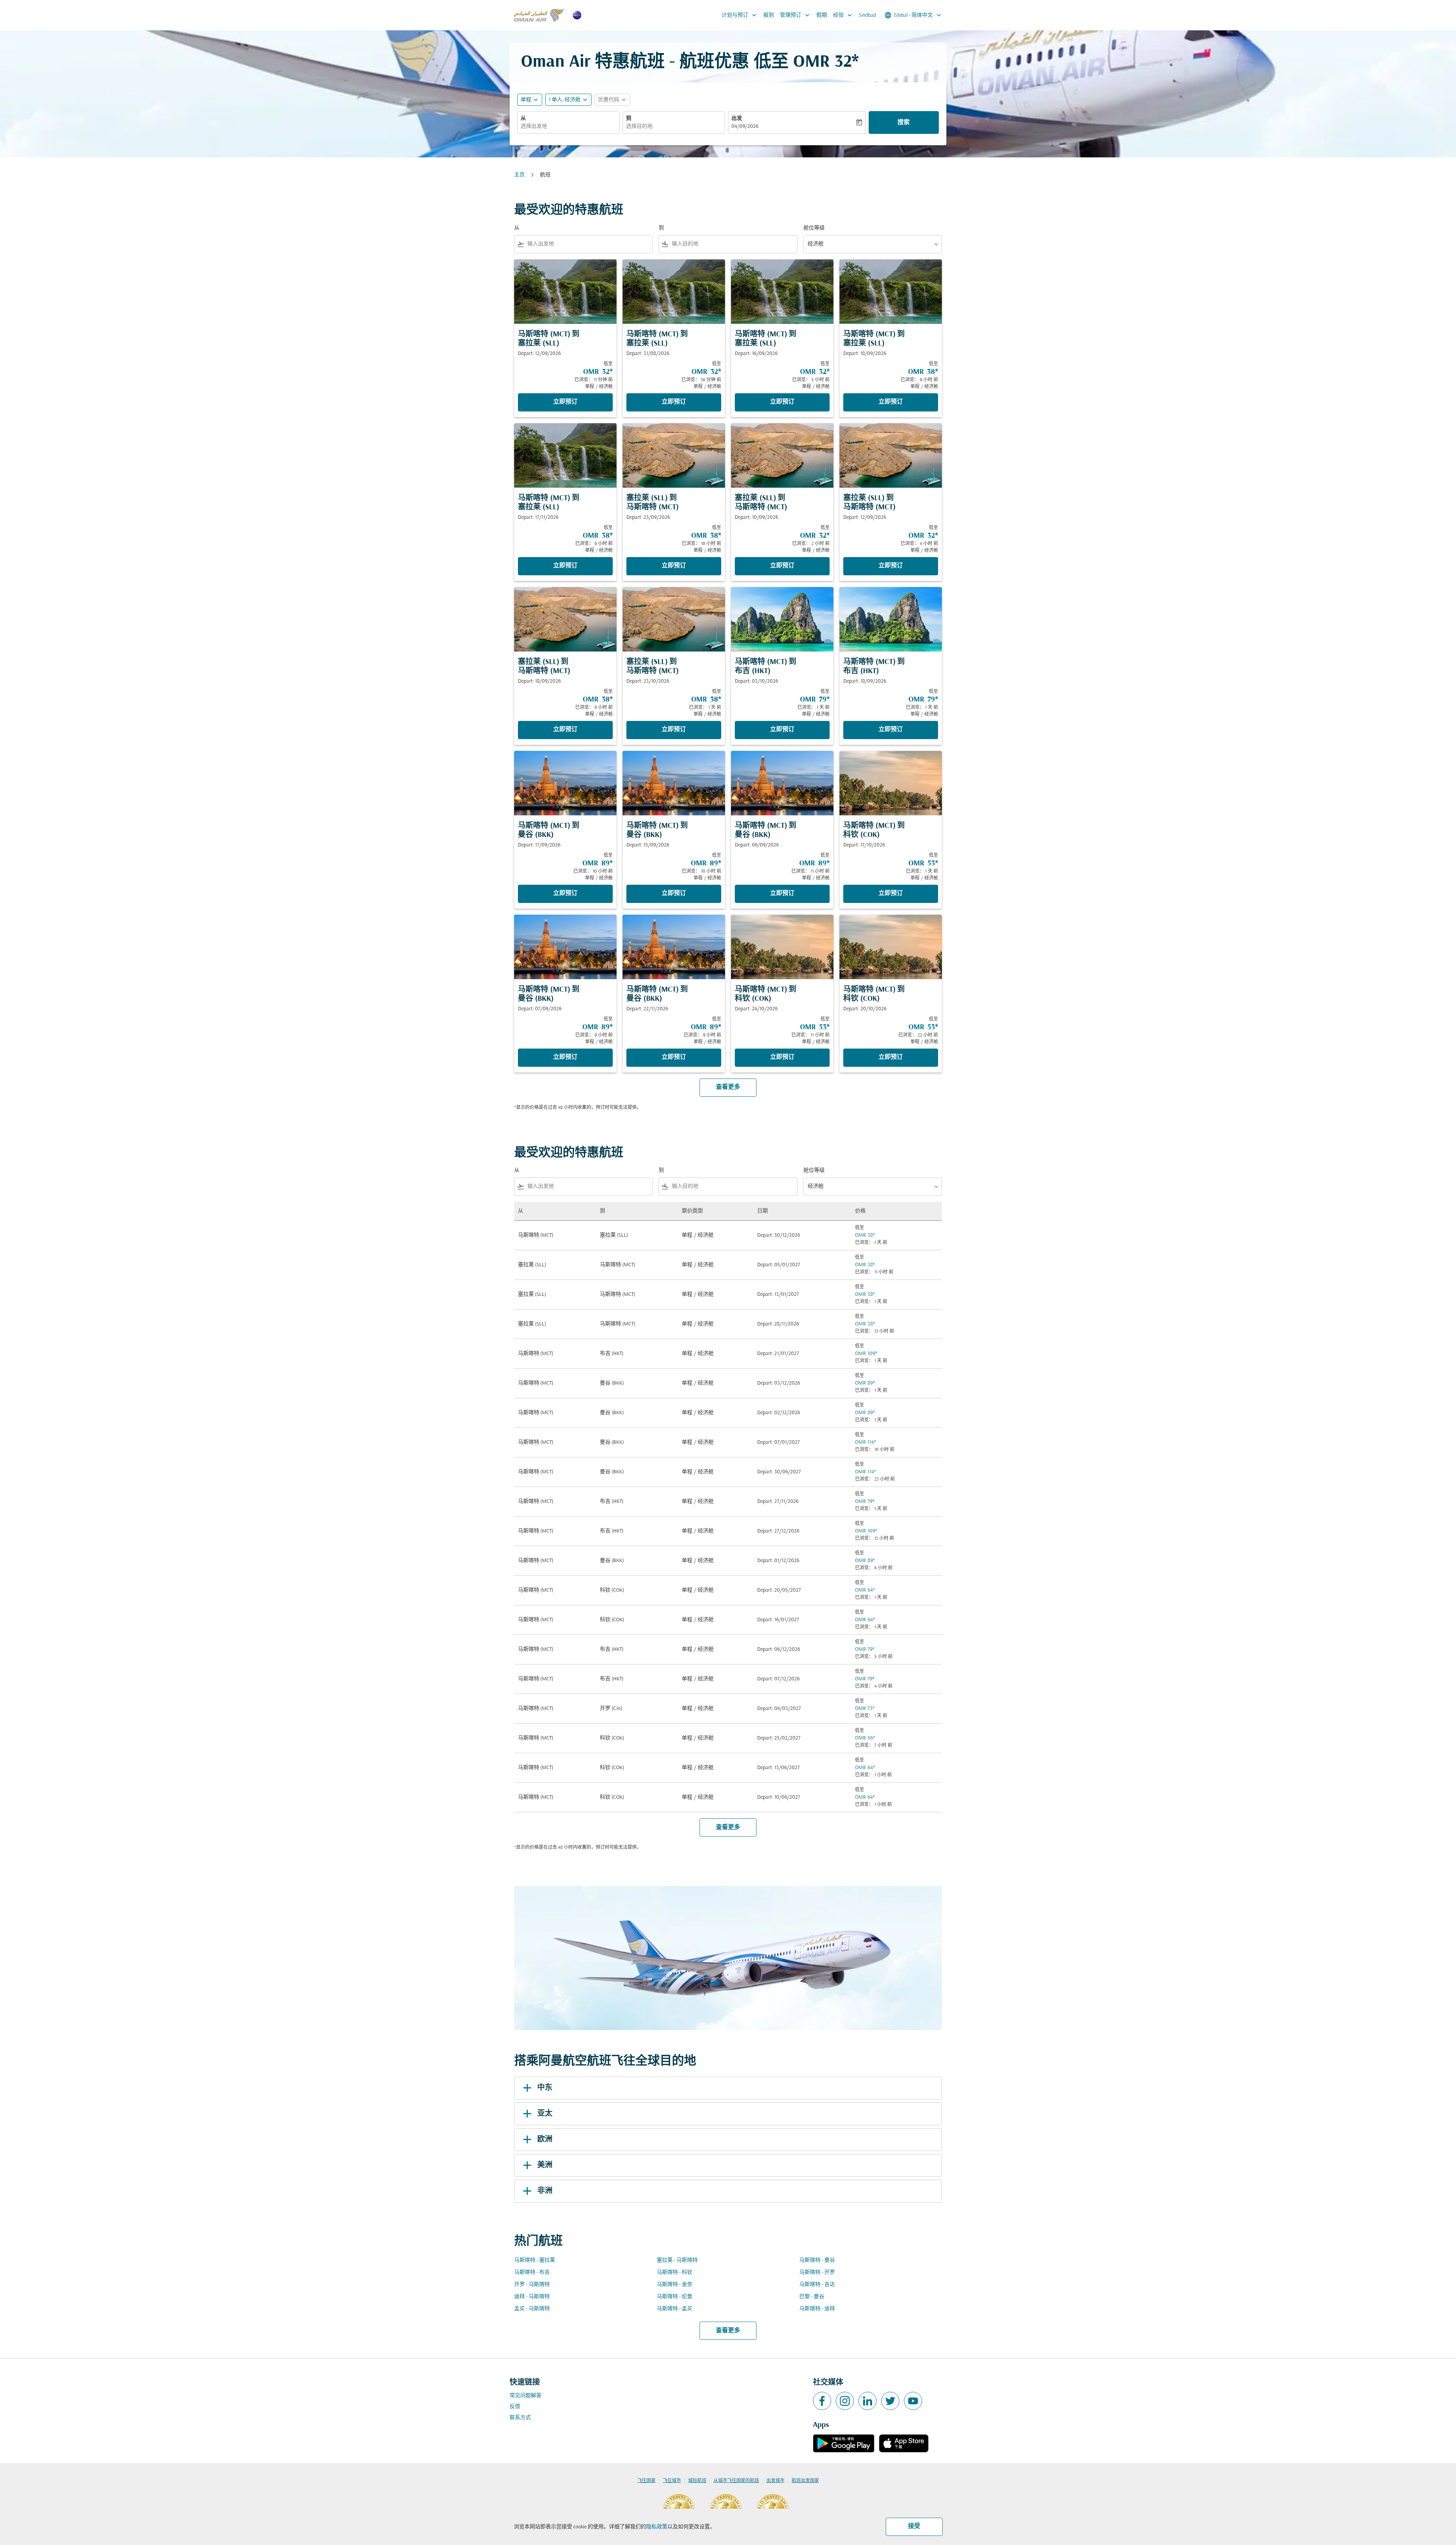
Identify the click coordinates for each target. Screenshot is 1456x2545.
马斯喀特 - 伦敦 (675, 2297)
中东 (545, 2088)
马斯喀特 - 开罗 (817, 2273)
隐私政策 (657, 2527)
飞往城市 (672, 2481)
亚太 (545, 2114)
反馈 (515, 2407)
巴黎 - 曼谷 (812, 2297)
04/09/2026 (745, 126)
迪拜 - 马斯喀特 (532, 2297)
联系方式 (520, 2418)
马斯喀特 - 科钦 (675, 2273)
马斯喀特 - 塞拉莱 (535, 2260)
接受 (914, 2526)
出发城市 (775, 2481)
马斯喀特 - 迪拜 (817, 2309)
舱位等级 (814, 228)
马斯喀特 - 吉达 (817, 2285)
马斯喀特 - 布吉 (532, 2273)
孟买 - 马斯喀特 (532, 2309)
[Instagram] (845, 2401)
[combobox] (568, 126)
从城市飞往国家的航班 (736, 2481)
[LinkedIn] (868, 2401)
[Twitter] (890, 2401)
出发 (737, 119)
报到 (769, 15)
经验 (843, 15)
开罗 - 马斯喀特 (532, 2285)
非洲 (545, 2191)
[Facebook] (822, 2401)
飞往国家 (646, 2481)
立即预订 (565, 402)
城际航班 (697, 2481)
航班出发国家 (805, 2481)
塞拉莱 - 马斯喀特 (677, 2260)
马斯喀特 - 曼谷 (817, 2260)
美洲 (545, 2165)
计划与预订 (740, 15)
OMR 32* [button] (826, 62)
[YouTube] (913, 2401)
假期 (822, 15)
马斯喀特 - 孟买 (675, 2309)
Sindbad (867, 15)
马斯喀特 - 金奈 (675, 2285)
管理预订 (795, 15)
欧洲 (545, 2140)
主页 (519, 175)
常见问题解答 (526, 2396)
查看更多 (728, 2331)
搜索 (904, 122)
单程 (526, 100)
